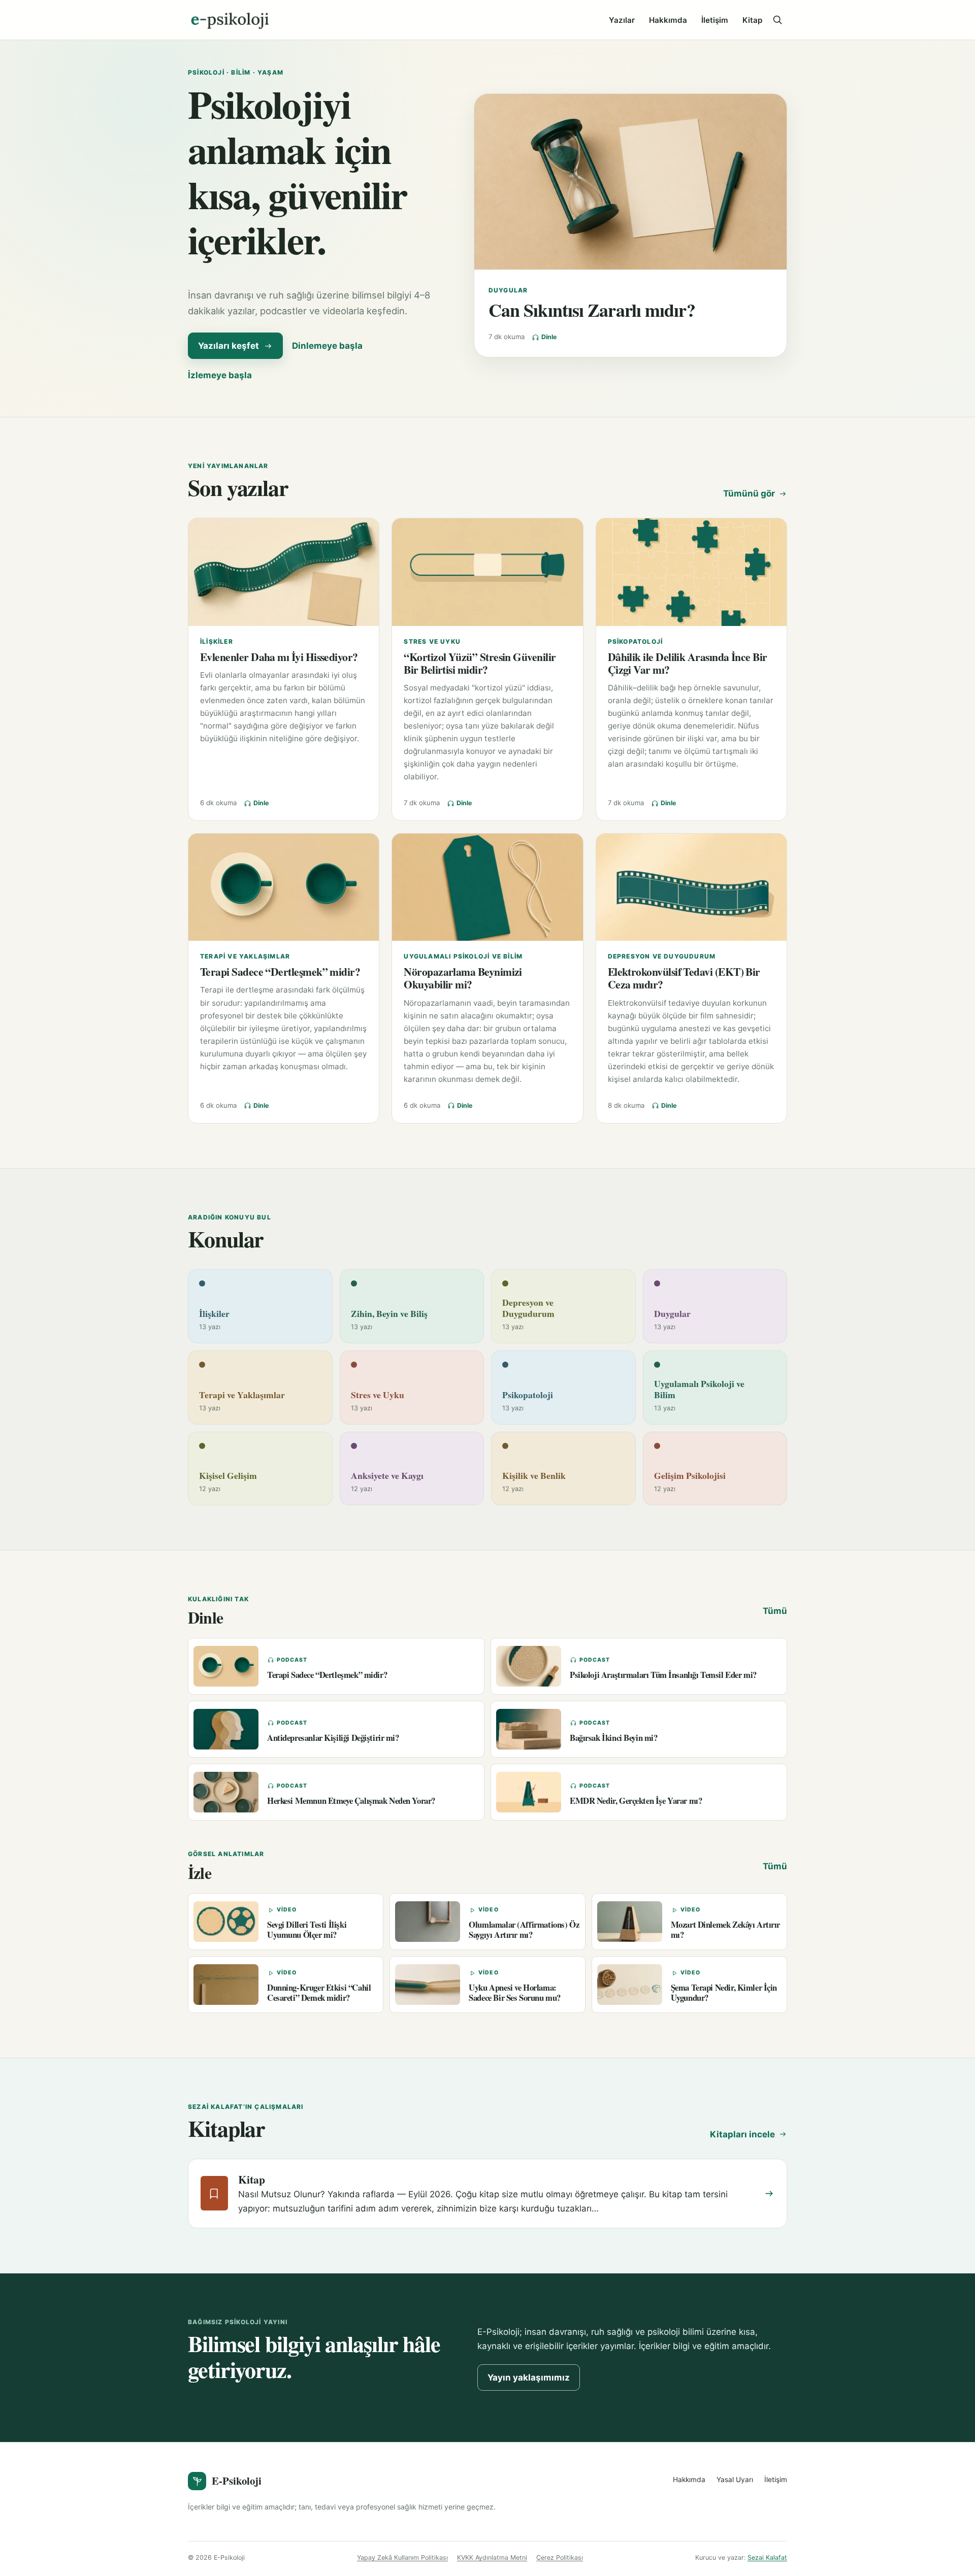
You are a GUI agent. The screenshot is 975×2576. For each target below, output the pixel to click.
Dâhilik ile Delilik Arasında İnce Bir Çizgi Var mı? (688, 663)
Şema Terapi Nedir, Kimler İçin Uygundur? (724, 1992)
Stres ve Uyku (432, 641)
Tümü (775, 1611)
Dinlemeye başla (327, 346)
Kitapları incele (742, 2134)
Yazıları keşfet (229, 346)
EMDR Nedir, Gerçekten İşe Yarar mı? (636, 1801)
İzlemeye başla (220, 375)
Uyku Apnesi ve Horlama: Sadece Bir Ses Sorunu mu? (515, 1992)
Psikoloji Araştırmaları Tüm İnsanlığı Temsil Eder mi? (663, 1675)
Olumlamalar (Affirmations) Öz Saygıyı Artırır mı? (524, 1929)
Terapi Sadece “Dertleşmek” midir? (280, 971)
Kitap (752, 20)
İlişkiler (217, 641)
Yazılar (622, 20)
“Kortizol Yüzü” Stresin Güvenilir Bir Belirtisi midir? (480, 663)
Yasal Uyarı (735, 2480)
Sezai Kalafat (767, 2557)
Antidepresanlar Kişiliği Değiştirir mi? (333, 1738)
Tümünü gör (749, 493)
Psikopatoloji (636, 641)
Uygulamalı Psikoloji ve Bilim (463, 956)
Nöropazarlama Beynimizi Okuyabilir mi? (463, 978)
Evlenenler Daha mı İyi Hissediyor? (279, 657)
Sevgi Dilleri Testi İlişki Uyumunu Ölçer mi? (307, 1929)
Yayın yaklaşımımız (529, 2377)
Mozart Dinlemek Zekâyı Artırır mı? (725, 1929)
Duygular (508, 290)
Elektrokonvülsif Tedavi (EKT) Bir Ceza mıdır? (684, 978)
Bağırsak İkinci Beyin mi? (614, 1738)
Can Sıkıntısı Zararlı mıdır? (592, 310)
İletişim (715, 20)
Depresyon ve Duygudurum (662, 956)
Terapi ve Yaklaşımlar (245, 956)
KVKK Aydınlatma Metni (492, 2557)
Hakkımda (668, 20)
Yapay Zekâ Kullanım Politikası (402, 2557)
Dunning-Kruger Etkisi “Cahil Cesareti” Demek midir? (319, 1992)
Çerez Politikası (560, 2557)
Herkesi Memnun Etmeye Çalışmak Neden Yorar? (351, 1801)
